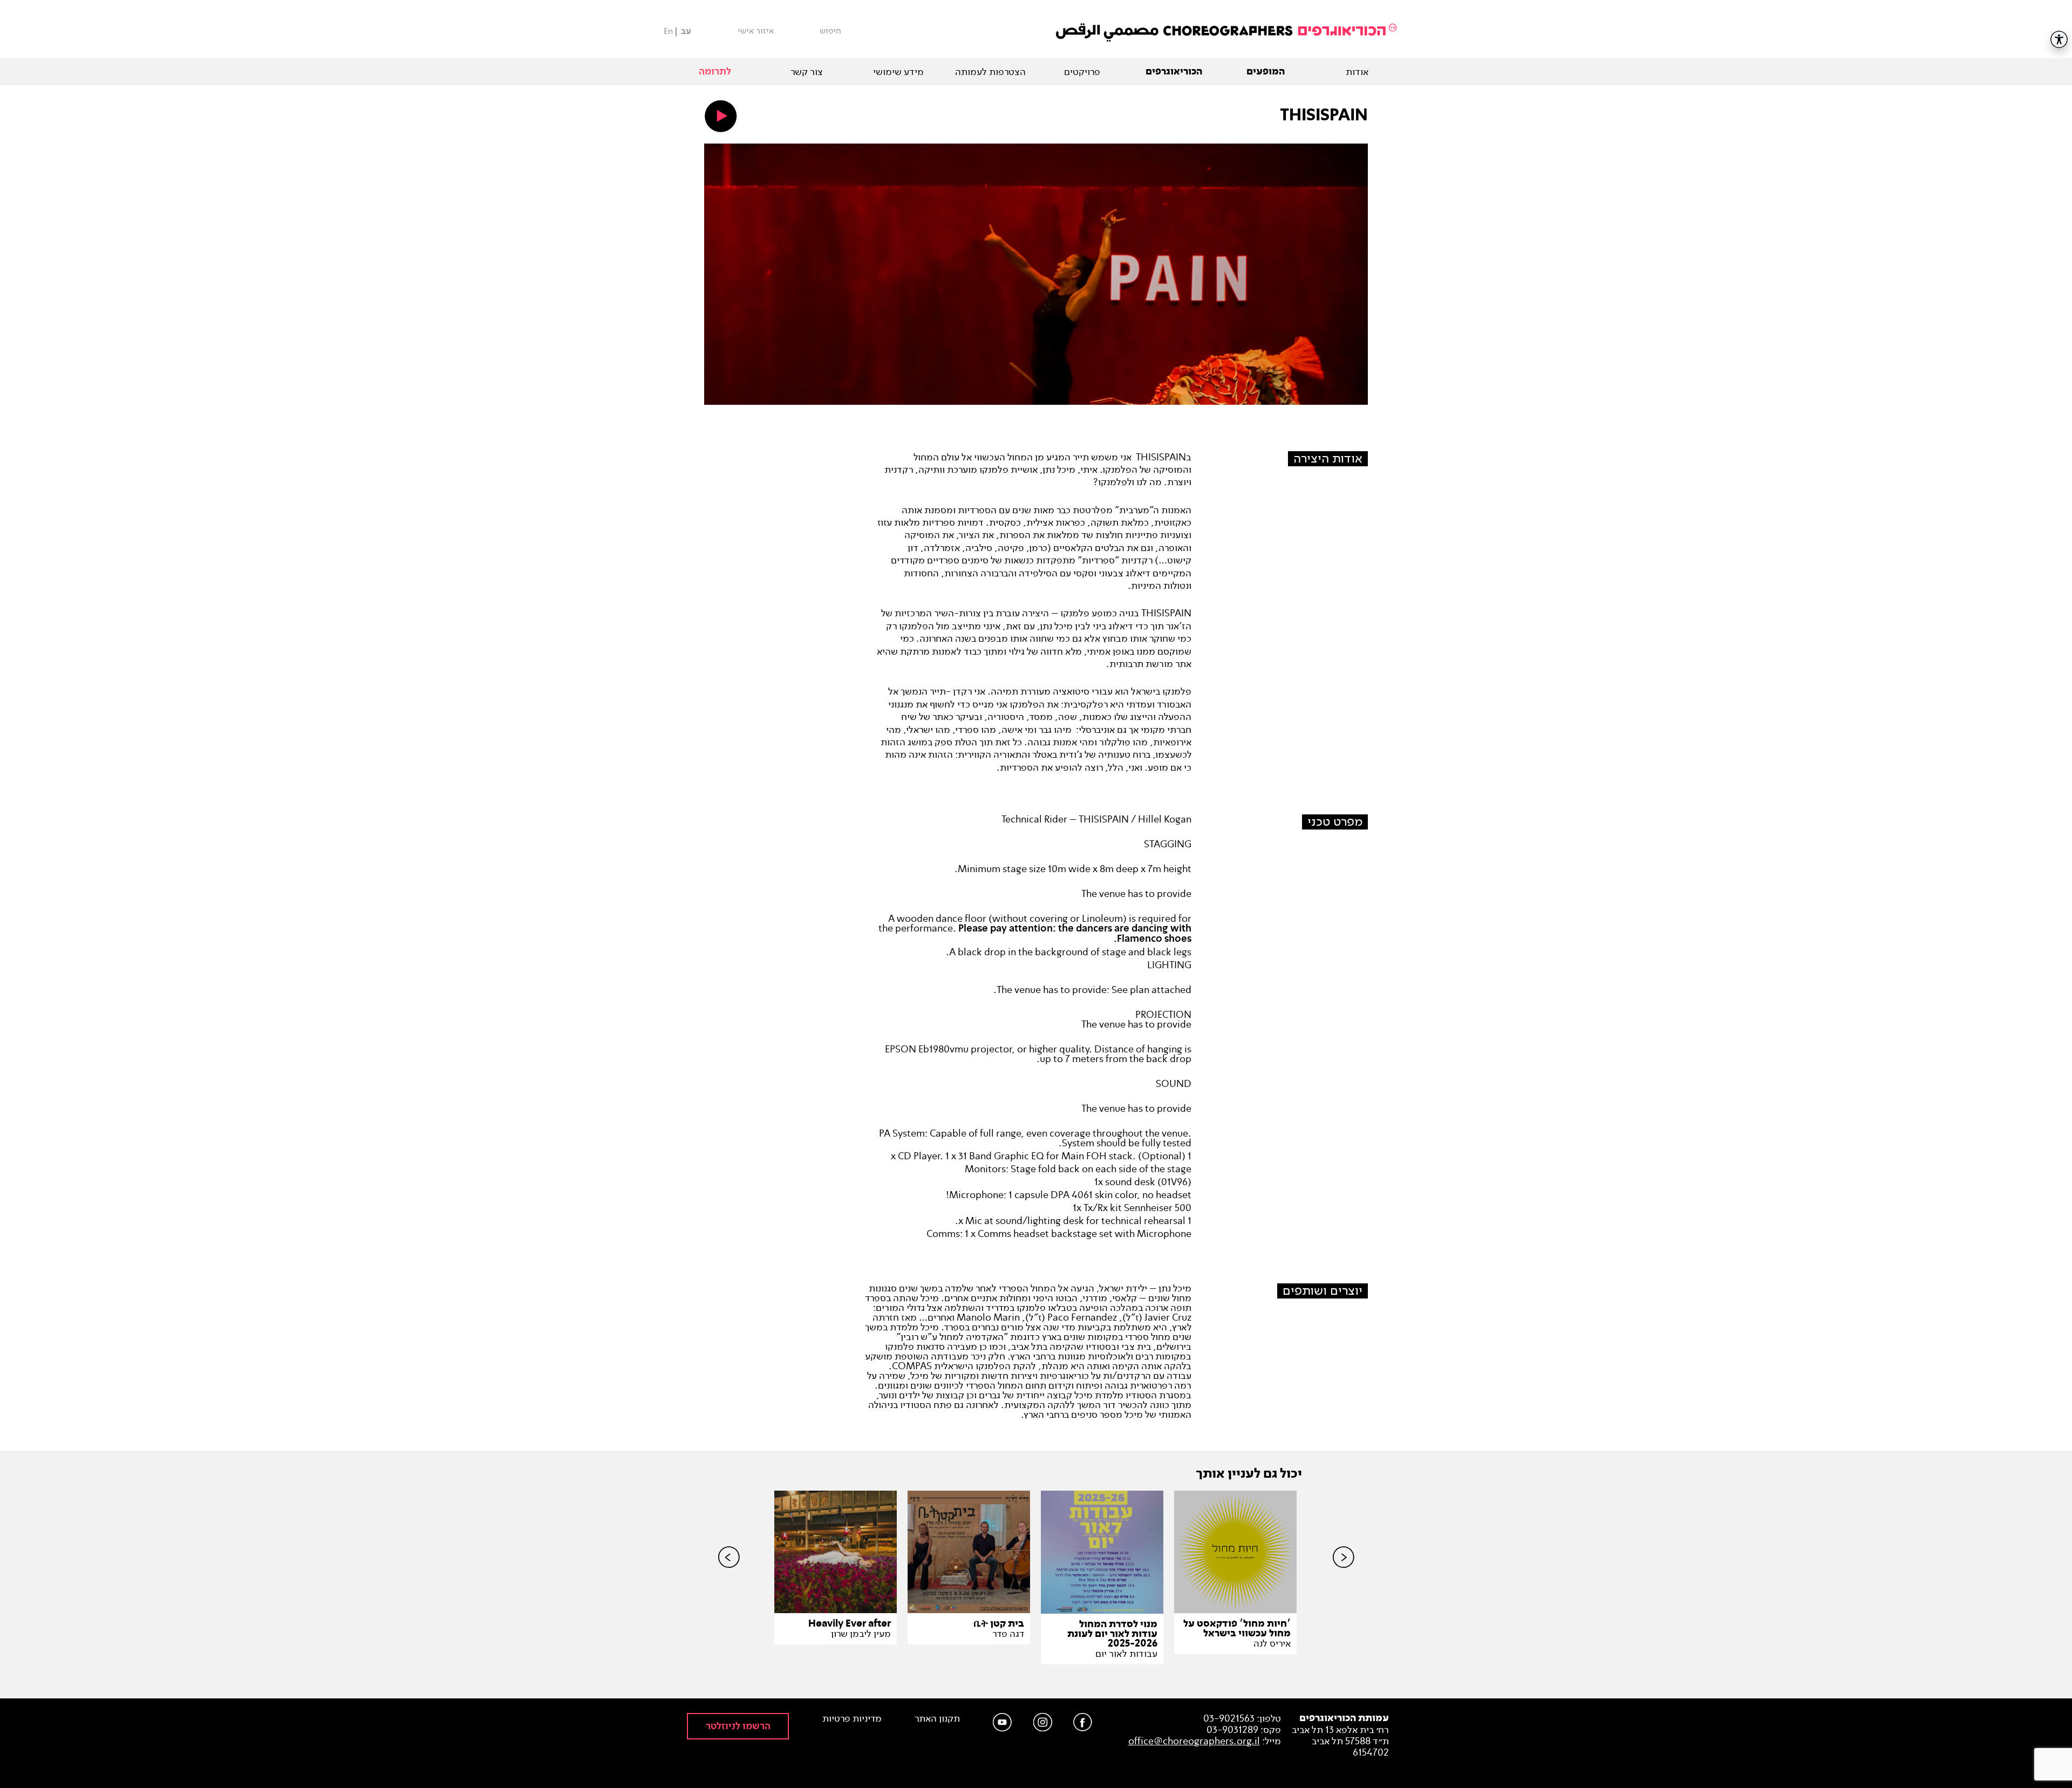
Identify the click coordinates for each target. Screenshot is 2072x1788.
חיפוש (830, 31)
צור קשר (807, 72)
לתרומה (715, 72)
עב (686, 32)
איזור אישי (756, 31)
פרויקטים (1082, 72)
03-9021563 (1229, 1718)
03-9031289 (1232, 1730)
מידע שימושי (898, 72)
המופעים (1266, 72)
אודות (1357, 72)
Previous (729, 1575)
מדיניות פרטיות (852, 1719)
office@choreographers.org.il (1194, 1741)
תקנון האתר (937, 1719)
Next (1344, 1575)
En (668, 31)
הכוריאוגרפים (1174, 72)
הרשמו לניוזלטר (738, 1726)
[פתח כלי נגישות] (2059, 39)
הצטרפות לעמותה (990, 72)
